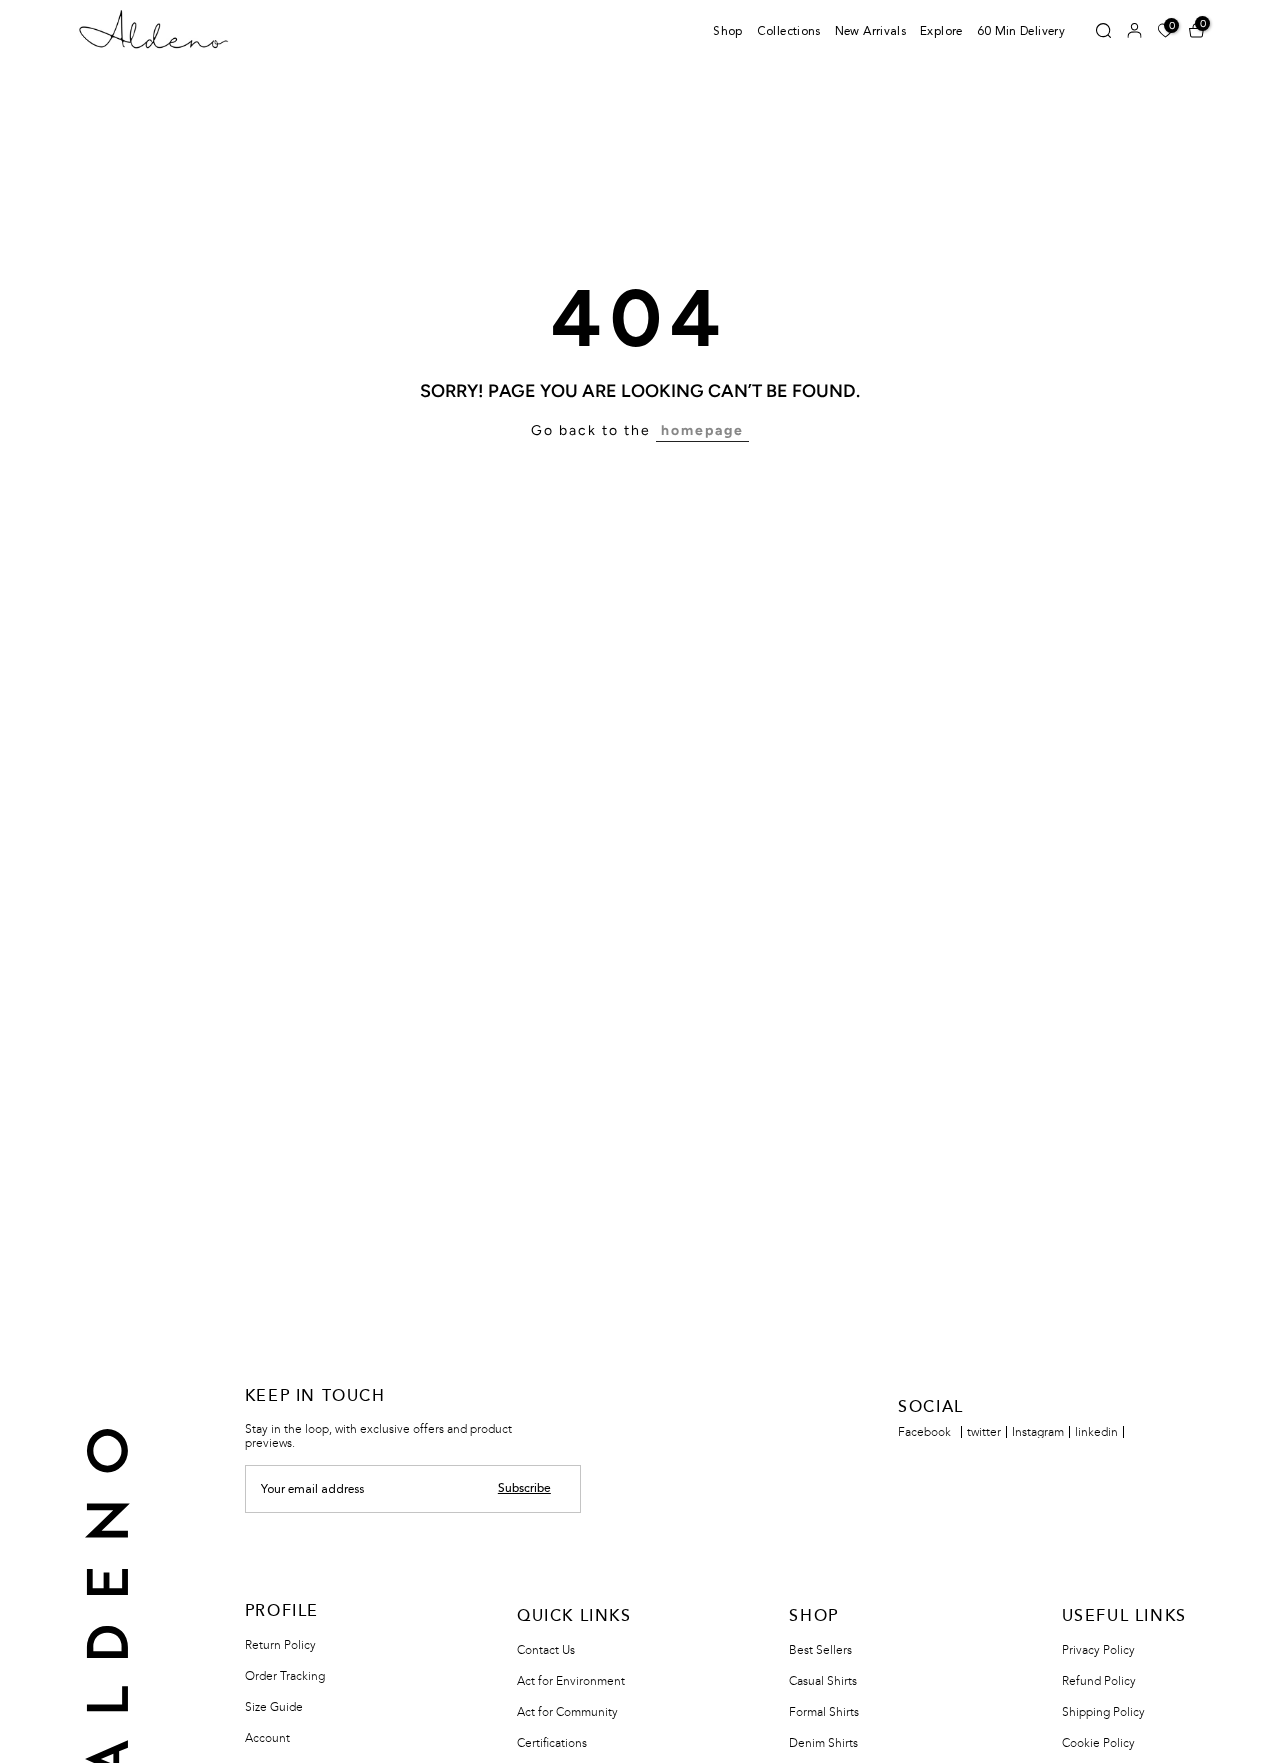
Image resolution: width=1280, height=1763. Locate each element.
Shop (727, 32)
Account (267, 1738)
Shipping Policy (1103, 1712)
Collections (789, 32)
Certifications (552, 1743)
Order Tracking (285, 1676)
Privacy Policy (1098, 1650)
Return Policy (280, 1645)
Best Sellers (820, 1650)
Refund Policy (1099, 1681)
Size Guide (274, 1707)
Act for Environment (571, 1681)
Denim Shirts (823, 1743)
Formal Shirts (824, 1712)
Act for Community (567, 1712)
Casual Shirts (823, 1681)
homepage (702, 430)
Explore (941, 32)
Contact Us (546, 1650)
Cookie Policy (1098, 1743)
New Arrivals (870, 32)
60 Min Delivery (1021, 32)
